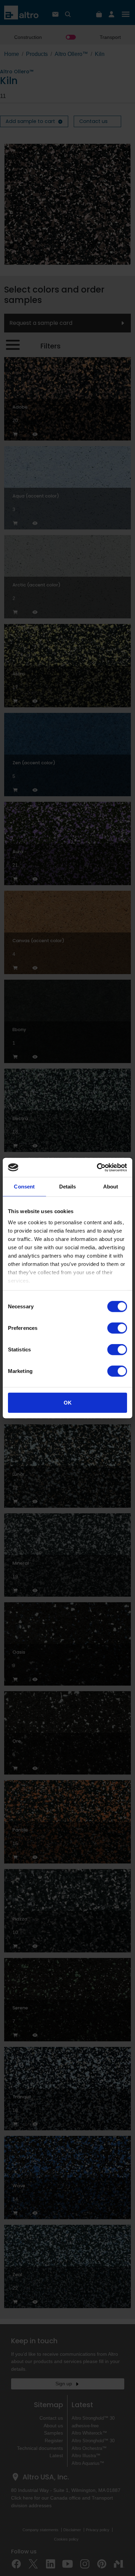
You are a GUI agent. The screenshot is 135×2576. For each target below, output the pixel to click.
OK (68, 1403)
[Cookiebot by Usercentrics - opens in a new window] (97, 1167)
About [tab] (111, 1187)
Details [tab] (68, 1187)
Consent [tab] (24, 1187)
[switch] (117, 1328)
